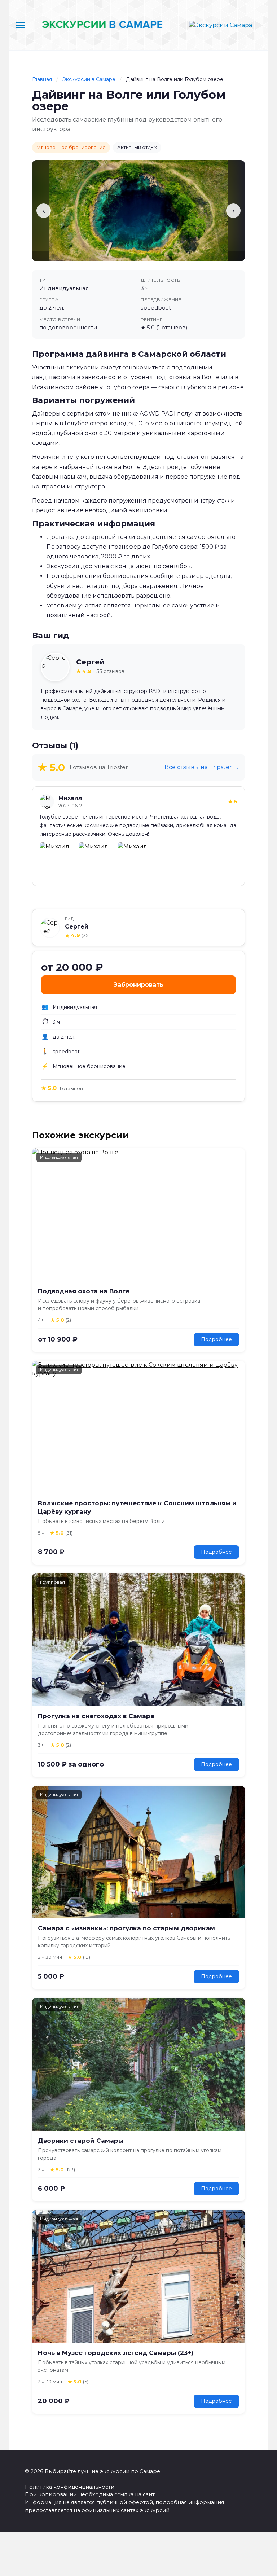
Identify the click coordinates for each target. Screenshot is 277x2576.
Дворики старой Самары (81, 2141)
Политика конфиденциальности (70, 2487)
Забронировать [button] (138, 985)
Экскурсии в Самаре (90, 79)
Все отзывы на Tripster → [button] (202, 767)
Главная (42, 79)
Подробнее (216, 1339)
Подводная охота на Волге (84, 1291)
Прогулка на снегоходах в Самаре (96, 1716)
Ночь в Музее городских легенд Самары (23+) (116, 2353)
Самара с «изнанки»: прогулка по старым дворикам (126, 1928)
